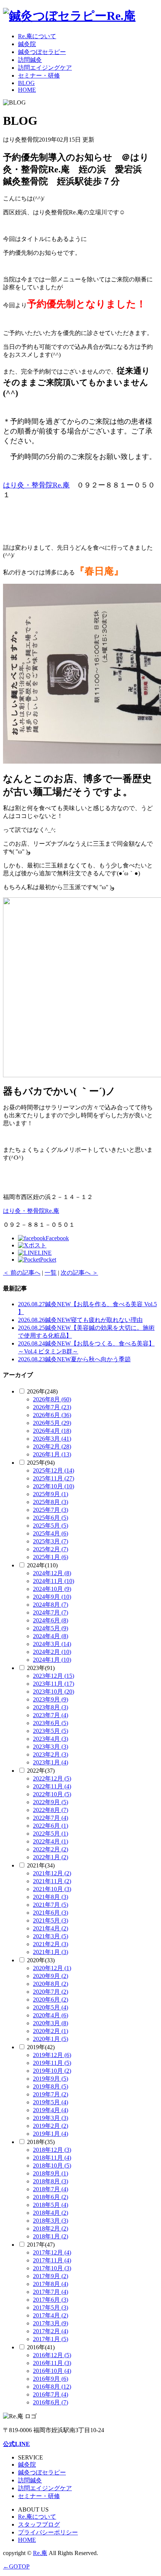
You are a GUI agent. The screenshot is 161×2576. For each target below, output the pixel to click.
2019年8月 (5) (51, 2086)
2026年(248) (42, 1391)
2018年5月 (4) (51, 2205)
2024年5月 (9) (51, 1628)
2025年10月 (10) (54, 1486)
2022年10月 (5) (52, 1794)
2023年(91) (41, 1668)
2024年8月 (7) (51, 1605)
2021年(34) (41, 1865)
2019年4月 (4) (51, 2110)
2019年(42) (41, 2047)
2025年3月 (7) (51, 1541)
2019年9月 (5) (51, 2079)
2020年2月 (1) (51, 2031)
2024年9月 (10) (52, 1597)
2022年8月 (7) (51, 1810)
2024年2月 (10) (52, 1652)
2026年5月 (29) (52, 1423)
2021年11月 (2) (52, 1881)
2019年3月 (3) (51, 2118)
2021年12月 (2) (52, 1873)
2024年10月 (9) (52, 1589)
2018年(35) (41, 2142)
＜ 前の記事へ (22, 1273)
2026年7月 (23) (52, 1407)
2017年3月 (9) (51, 2323)
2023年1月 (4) (51, 1762)
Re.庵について (37, 36)
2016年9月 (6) (51, 2379)
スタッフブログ (39, 2524)
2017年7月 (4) (51, 2292)
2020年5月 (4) (51, 2007)
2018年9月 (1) (51, 2173)
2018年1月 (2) (51, 2236)
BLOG (26, 83)
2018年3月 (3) (51, 2221)
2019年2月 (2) (51, 2126)
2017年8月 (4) (51, 2284)
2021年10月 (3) (52, 1889)
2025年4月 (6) (51, 1533)
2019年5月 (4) (51, 2102)
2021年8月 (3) (51, 1897)
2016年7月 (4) (51, 2394)
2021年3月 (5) (51, 1936)
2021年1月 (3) (51, 1952)
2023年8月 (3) (51, 1707)
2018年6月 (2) (51, 2197)
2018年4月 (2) (51, 2213)
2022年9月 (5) (51, 1802)
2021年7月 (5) (51, 1905)
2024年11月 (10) (54, 1581)
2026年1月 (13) (52, 1454)
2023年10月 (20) (54, 1692)
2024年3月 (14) (52, 1644)
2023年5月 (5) (51, 1731)
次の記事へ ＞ (79, 1273)
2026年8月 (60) (52, 1399)
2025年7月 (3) (51, 1510)
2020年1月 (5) (51, 2039)
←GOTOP (16, 2566)
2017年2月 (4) (51, 2331)
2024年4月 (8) (51, 1636)
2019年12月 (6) (52, 2055)
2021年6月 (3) (51, 1913)
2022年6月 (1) (51, 1826)
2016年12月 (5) (52, 2355)
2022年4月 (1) (51, 1841)
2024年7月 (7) (51, 1612)
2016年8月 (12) (52, 2387)
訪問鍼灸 (30, 60)
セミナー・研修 (39, 76)
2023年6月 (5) (51, 1723)
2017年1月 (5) (51, 2339)
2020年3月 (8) (51, 2023)
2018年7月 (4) (51, 2189)
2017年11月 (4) (52, 2260)
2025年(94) (41, 1463)
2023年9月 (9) (51, 1699)
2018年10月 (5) (52, 2166)
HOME (27, 90)
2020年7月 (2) (51, 1992)
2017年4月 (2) (51, 2315)
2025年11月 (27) (54, 1478)
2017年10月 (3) (52, 2268)
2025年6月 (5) (51, 1518)
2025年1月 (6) (51, 1557)
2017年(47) (41, 2245)
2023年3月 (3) (51, 1747)
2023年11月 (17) (54, 1684)
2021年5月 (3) (51, 1920)
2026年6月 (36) (52, 1415)
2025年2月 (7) (51, 1549)
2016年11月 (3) (52, 2363)
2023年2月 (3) (51, 1754)
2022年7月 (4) (51, 1818)
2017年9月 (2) (51, 2276)
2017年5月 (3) (51, 2308)
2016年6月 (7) (51, 2402)
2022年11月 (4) (52, 1786)
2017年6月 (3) (51, 2300)
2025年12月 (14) (54, 1470)
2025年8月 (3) (51, 1502)
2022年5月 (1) (51, 1834)
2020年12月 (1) (52, 1968)
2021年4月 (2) (51, 1928)
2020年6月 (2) (51, 2000)
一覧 (51, 1273)
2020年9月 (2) (51, 1976)
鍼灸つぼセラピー (42, 52)
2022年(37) (41, 1771)
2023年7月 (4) (51, 1715)
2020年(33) (41, 1960)
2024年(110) (42, 1565)
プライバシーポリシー (48, 2532)
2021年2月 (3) (51, 1944)
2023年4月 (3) (51, 1739)
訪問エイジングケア (45, 68)
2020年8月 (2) (51, 1984)
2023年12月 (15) (54, 1676)
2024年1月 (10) (52, 1660)
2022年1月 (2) (51, 1857)
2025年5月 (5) (51, 1526)
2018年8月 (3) (51, 2181)
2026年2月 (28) (52, 1446)
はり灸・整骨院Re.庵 (36, 485)
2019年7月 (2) (51, 2094)
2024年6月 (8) (51, 1620)
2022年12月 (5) (52, 1778)
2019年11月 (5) (52, 2063)
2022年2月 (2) (51, 1849)
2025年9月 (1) (51, 1494)
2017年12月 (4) (52, 2252)
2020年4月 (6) (51, 2015)
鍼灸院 (27, 44)
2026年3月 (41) (52, 1439)
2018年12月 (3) (52, 2150)
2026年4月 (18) (52, 1431)
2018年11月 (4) (52, 2158)
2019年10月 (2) (52, 2071)
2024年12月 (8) (52, 1573)
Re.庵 (40, 2553)
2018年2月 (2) (51, 2228)
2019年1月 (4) (51, 2134)
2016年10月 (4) (52, 2371)
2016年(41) (41, 2347)
